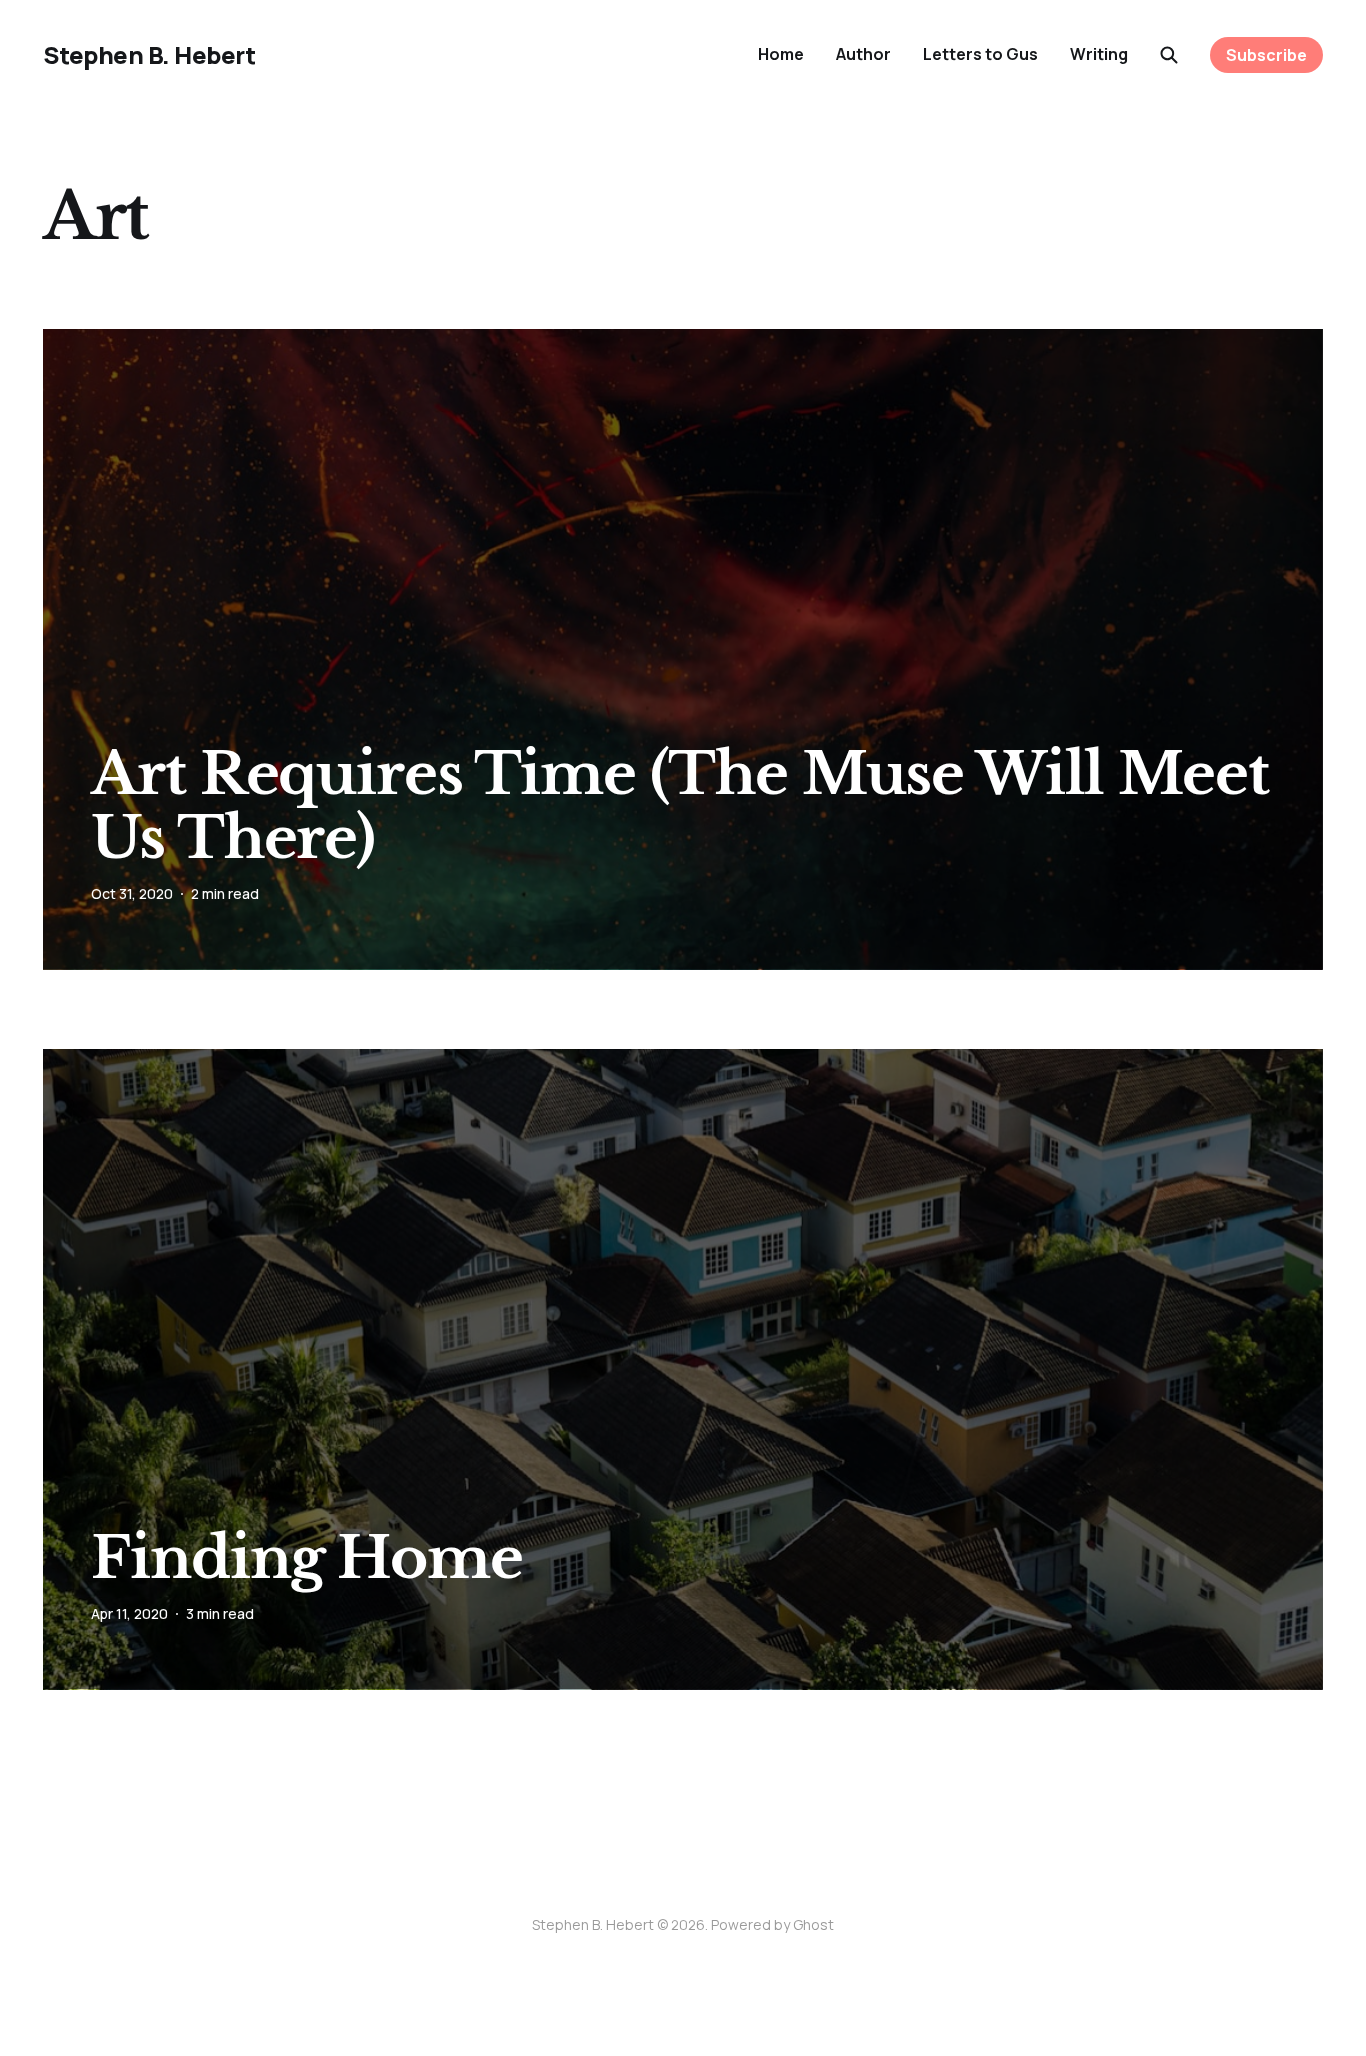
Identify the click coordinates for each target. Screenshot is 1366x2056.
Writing (1099, 54)
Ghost (813, 1924)
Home (781, 54)
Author (863, 54)
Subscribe (1266, 55)
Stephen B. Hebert (149, 55)
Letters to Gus (980, 54)
